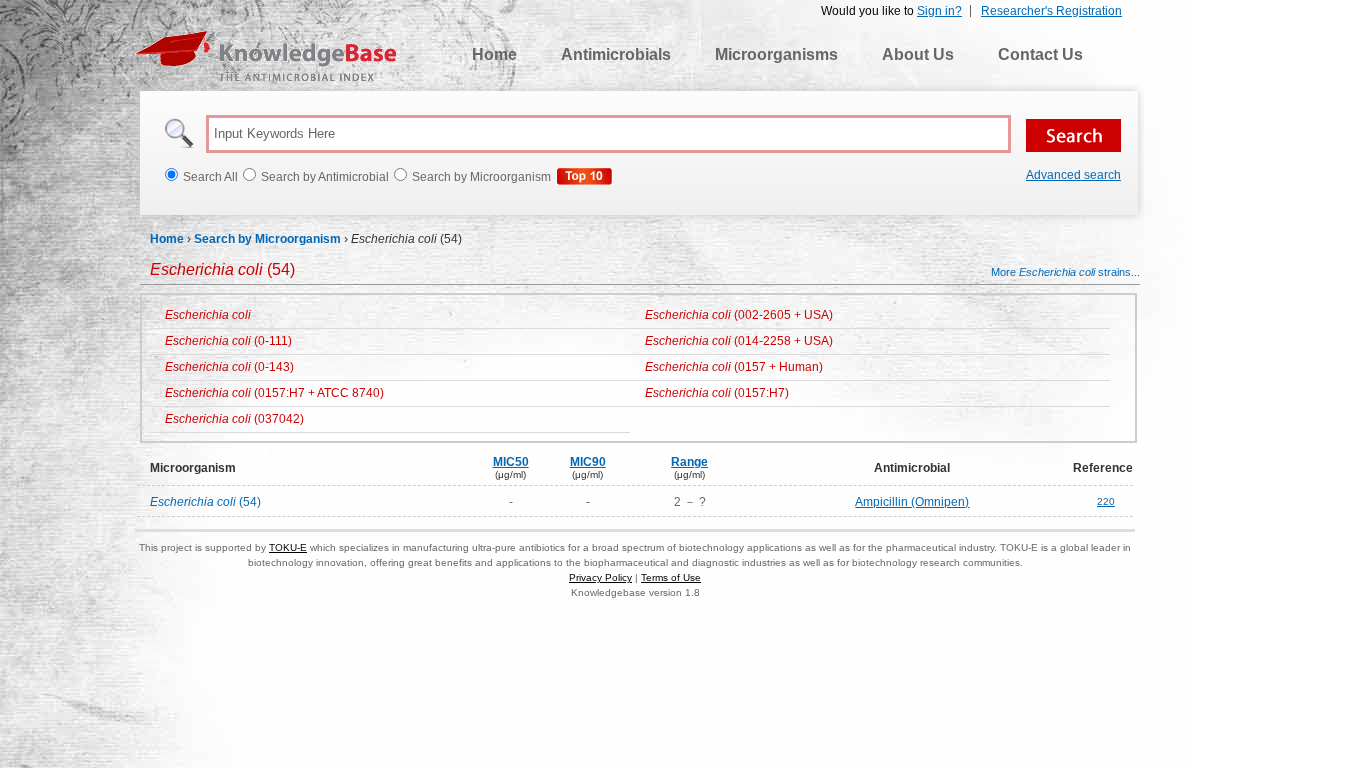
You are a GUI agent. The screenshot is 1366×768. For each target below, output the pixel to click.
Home (494, 54)
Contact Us (1040, 54)
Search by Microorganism (267, 239)
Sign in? (939, 11)
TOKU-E (288, 547)
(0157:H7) (717, 393)
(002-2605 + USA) (739, 315)
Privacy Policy (600, 577)
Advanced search (1073, 175)
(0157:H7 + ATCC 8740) (274, 393)
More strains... (1065, 272)
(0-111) (228, 341)
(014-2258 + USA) (739, 341)
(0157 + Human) (734, 367)
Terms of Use (671, 577)
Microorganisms (776, 54)
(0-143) (229, 367)
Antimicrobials (616, 54)
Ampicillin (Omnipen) (912, 502)
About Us (918, 54)
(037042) (234, 419)
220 (1106, 501)
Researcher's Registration (1051, 11)
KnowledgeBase (265, 56)
